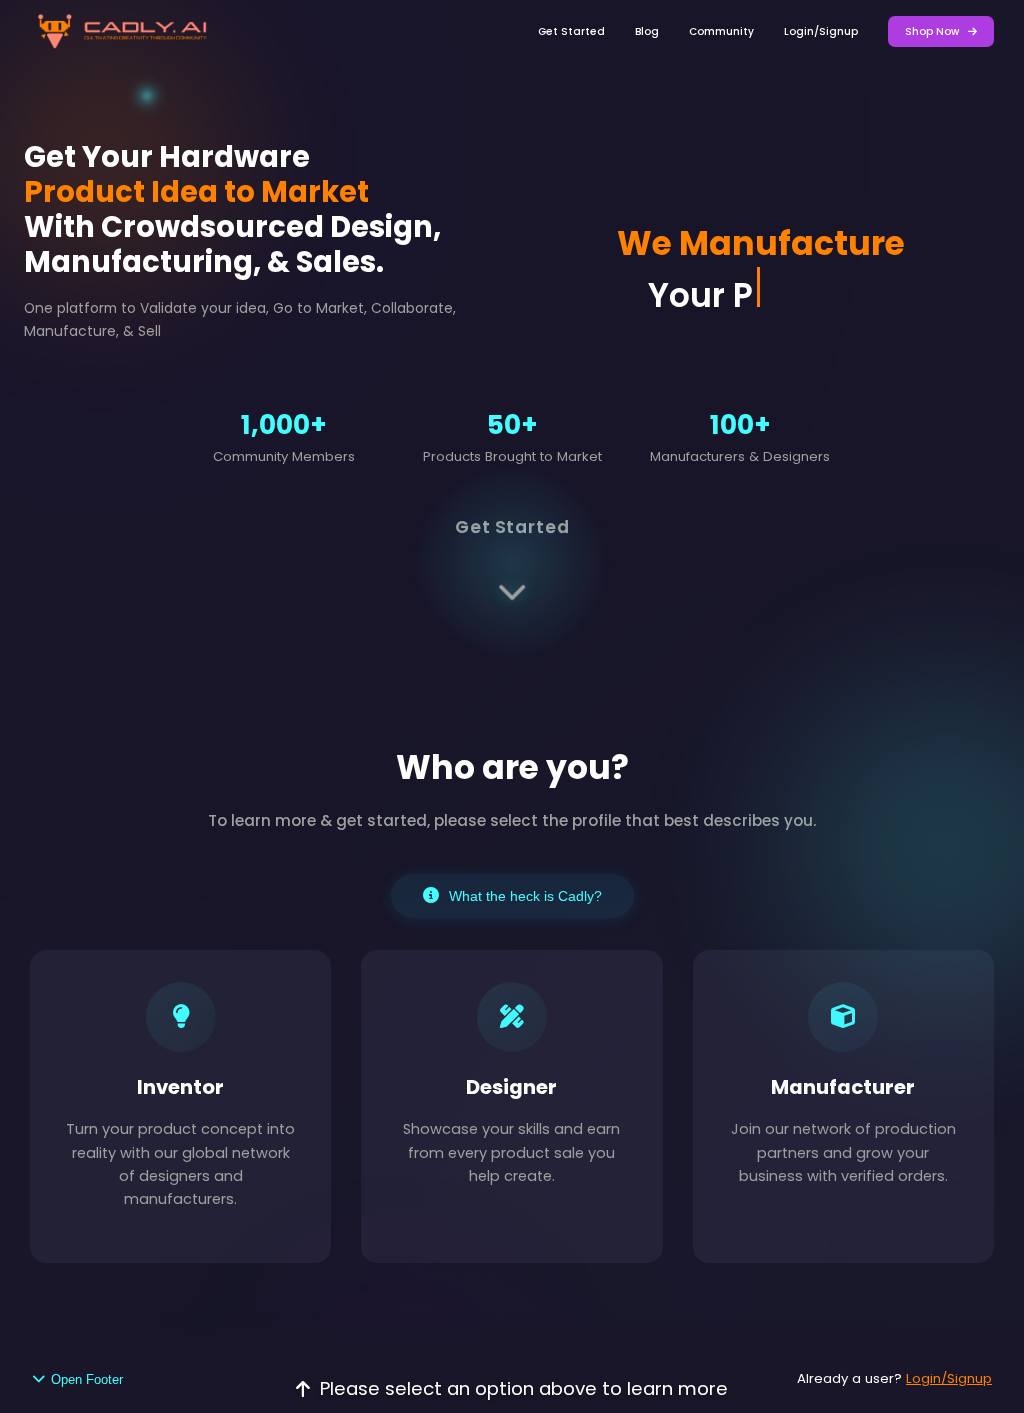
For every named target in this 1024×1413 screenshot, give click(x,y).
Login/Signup (821, 31)
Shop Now (933, 31)
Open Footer (87, 1379)
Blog (647, 31)
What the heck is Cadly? (525, 896)
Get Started (571, 31)
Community (721, 31)
